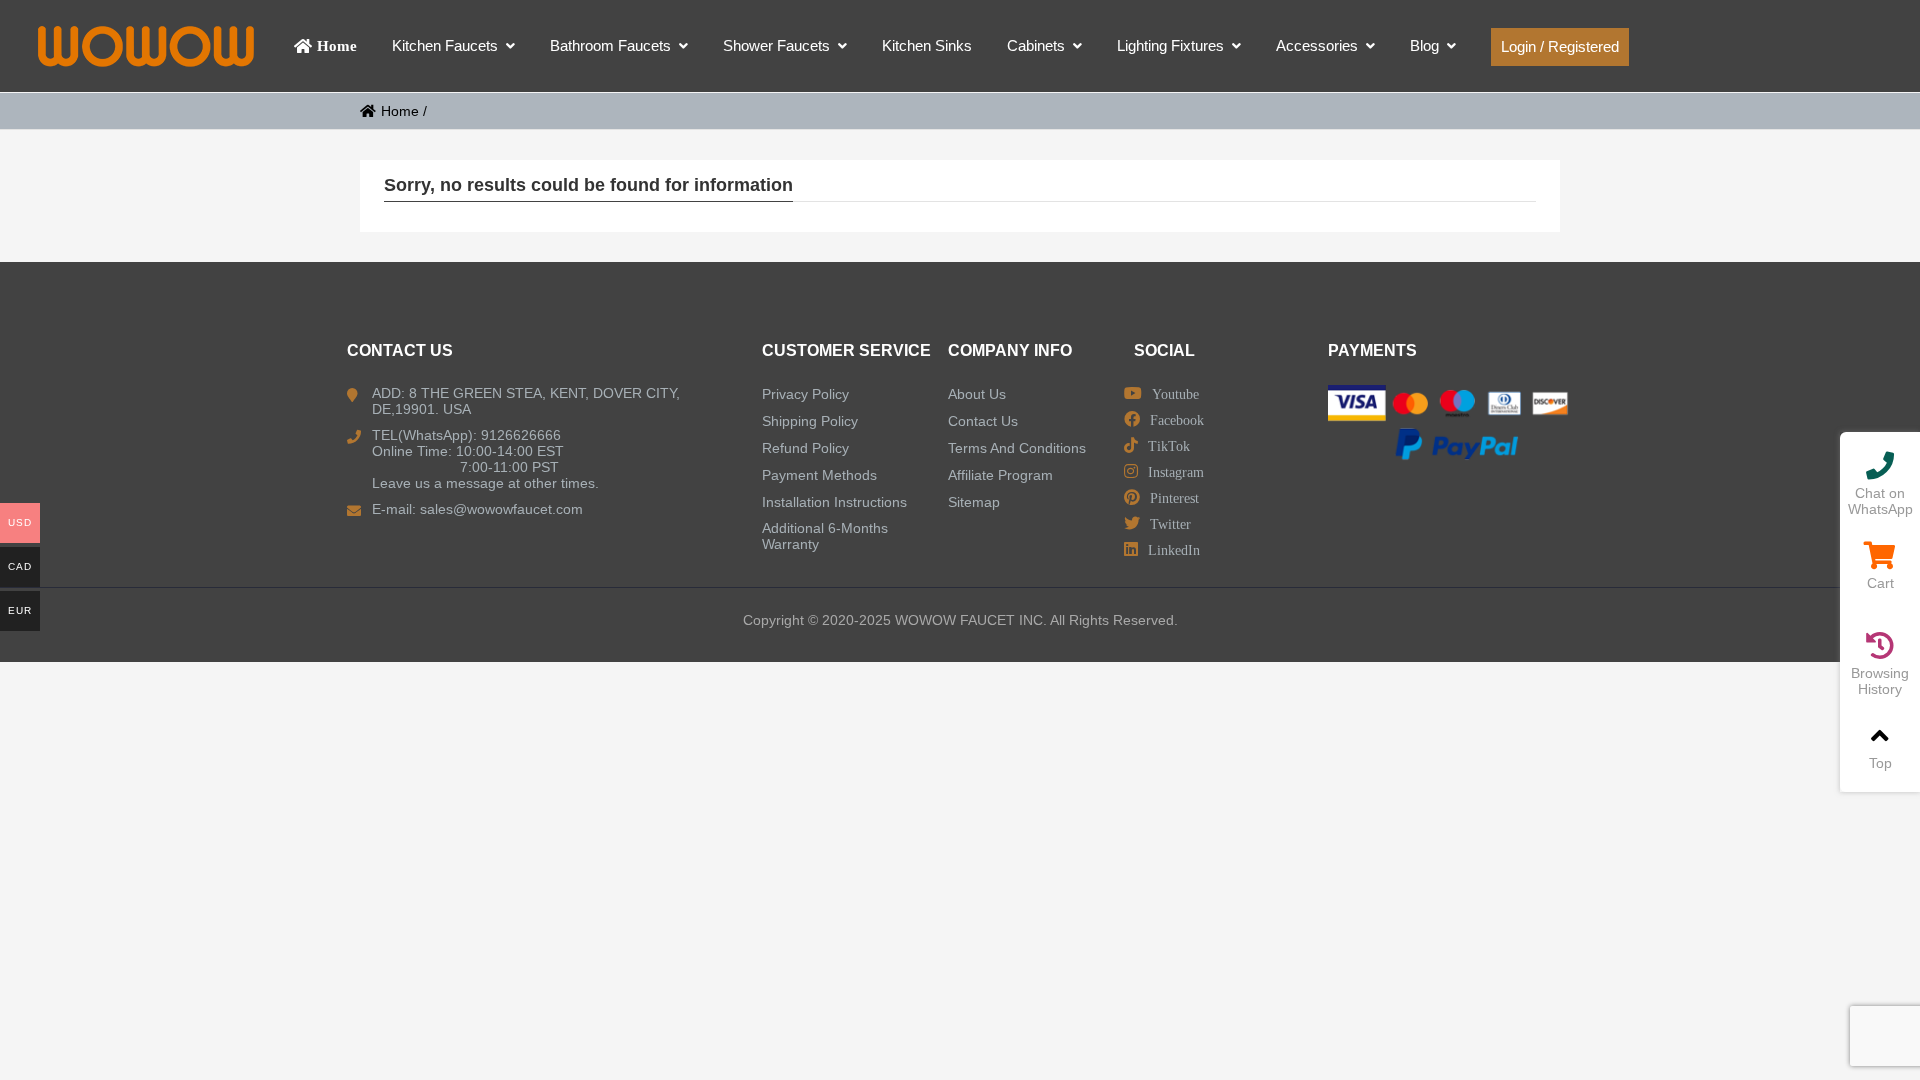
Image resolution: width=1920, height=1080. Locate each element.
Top (1880, 763)
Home (400, 111)
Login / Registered (1560, 46)
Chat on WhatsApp (1880, 501)
